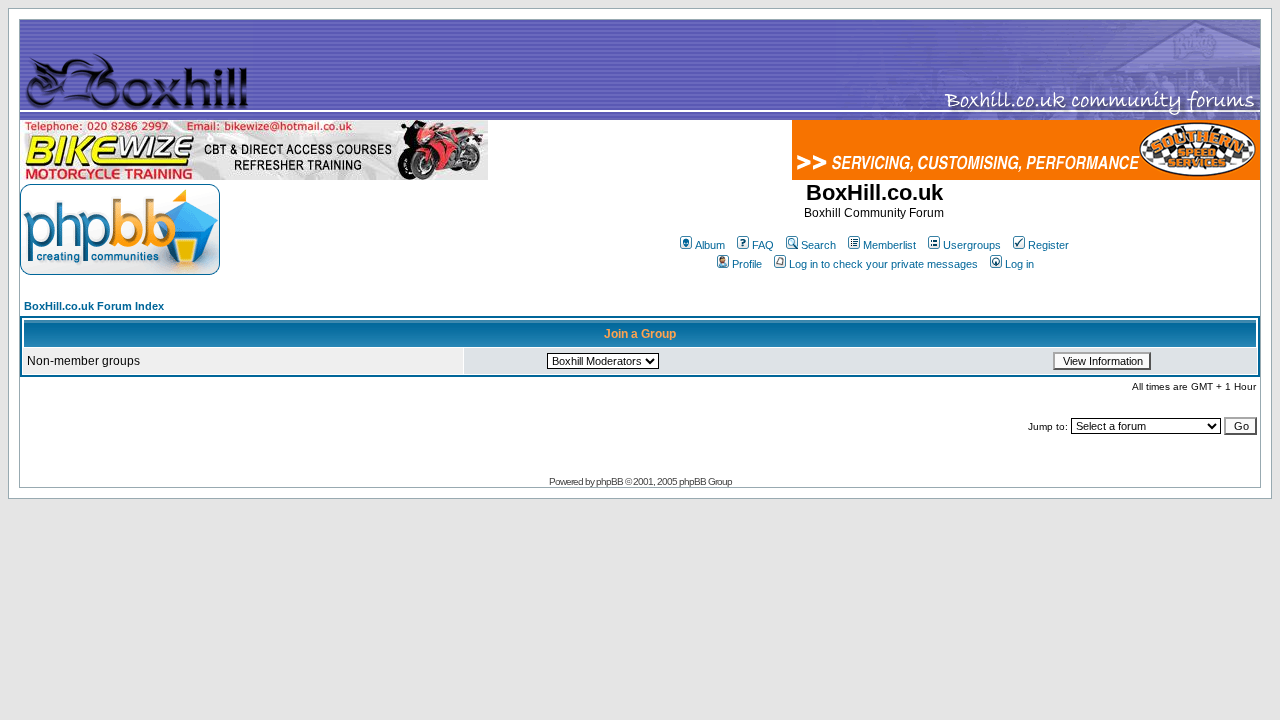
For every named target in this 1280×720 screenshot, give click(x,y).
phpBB (609, 481)
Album (710, 245)
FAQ (763, 245)
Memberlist (889, 245)
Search (818, 245)
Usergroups (972, 245)
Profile (747, 264)
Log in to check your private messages (883, 264)
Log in (1019, 264)
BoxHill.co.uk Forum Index (94, 306)
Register (1048, 245)
